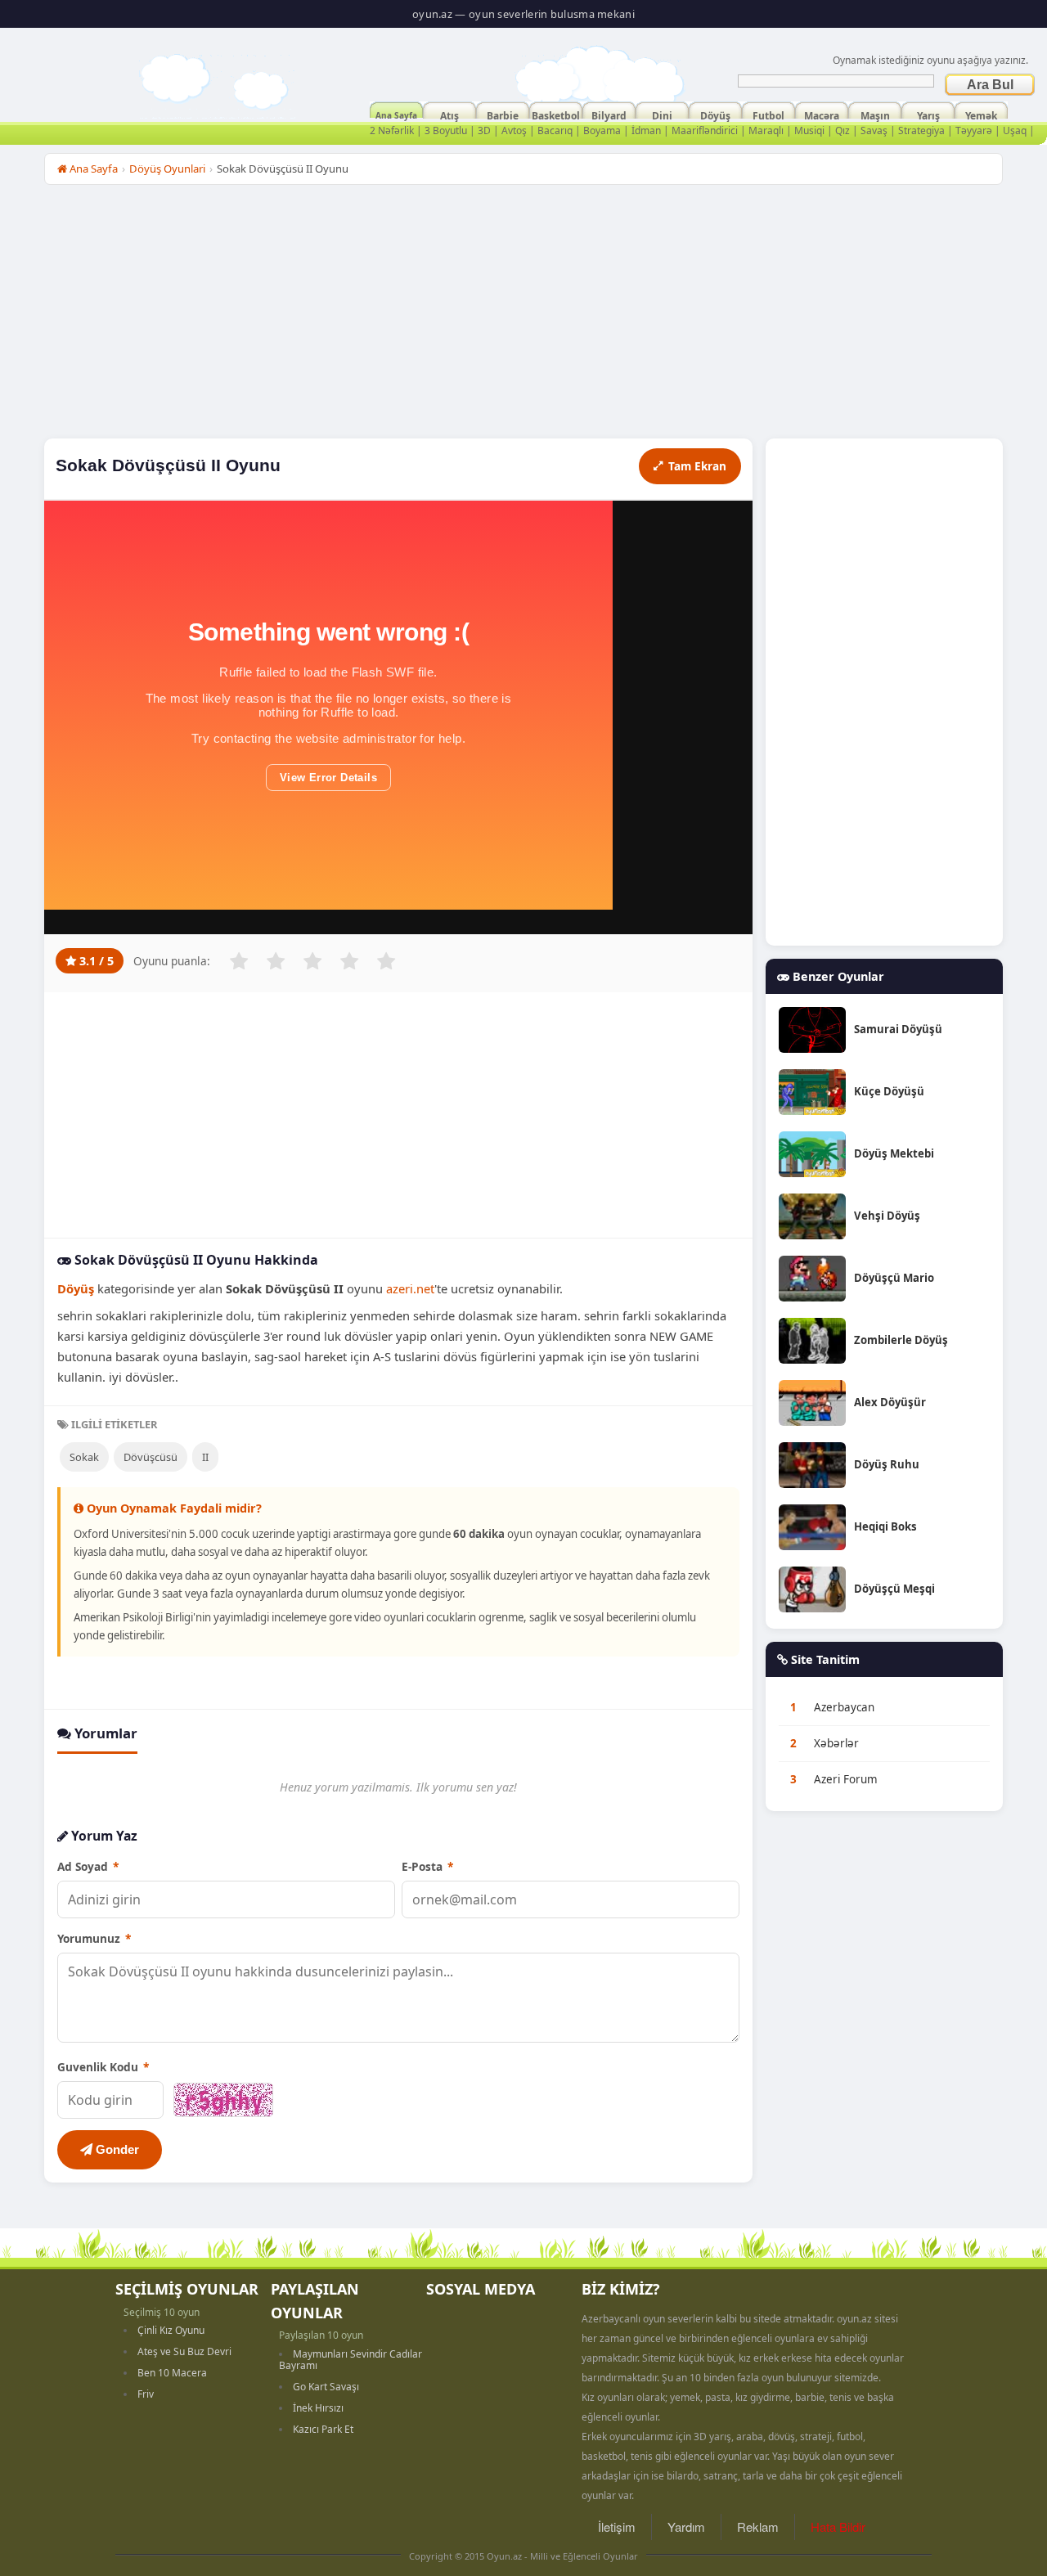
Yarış (928, 114)
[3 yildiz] (312, 961)
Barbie (503, 114)
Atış (449, 114)
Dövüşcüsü (151, 1457)
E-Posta (427, 1866)
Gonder (116, 2149)
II (205, 1457)
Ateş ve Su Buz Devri (184, 2351)
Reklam (758, 2527)
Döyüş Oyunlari (167, 169)
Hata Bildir (838, 2527)
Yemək (981, 114)
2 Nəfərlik (392, 130)
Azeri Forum (846, 1779)
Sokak (84, 1457)
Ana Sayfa (396, 114)
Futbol (768, 114)
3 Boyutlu (446, 130)
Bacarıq (555, 130)
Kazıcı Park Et (323, 2429)
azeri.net (410, 1288)
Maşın (875, 114)
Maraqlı (766, 130)
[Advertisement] (523, 316)
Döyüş (715, 114)
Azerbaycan (844, 1707)
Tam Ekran (697, 466)
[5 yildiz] (386, 961)
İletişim (617, 2527)
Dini (662, 114)
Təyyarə (974, 130)
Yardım (686, 2527)
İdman (646, 130)
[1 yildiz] (239, 961)
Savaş (874, 130)
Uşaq (1015, 130)
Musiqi (809, 130)
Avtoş (514, 130)
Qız (843, 130)
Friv (146, 2394)
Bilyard (609, 114)
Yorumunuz (94, 1938)
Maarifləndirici (705, 130)
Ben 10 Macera (172, 2373)
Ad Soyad (88, 1866)
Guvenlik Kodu (103, 2067)
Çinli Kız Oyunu (171, 2330)
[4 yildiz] (349, 961)
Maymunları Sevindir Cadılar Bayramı (350, 2360)
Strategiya (921, 130)
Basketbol (556, 114)
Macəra (822, 114)
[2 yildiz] (276, 961)
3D (484, 130)
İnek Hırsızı (318, 2408)
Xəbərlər (836, 1743)
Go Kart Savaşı (326, 2387)
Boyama (602, 130)
